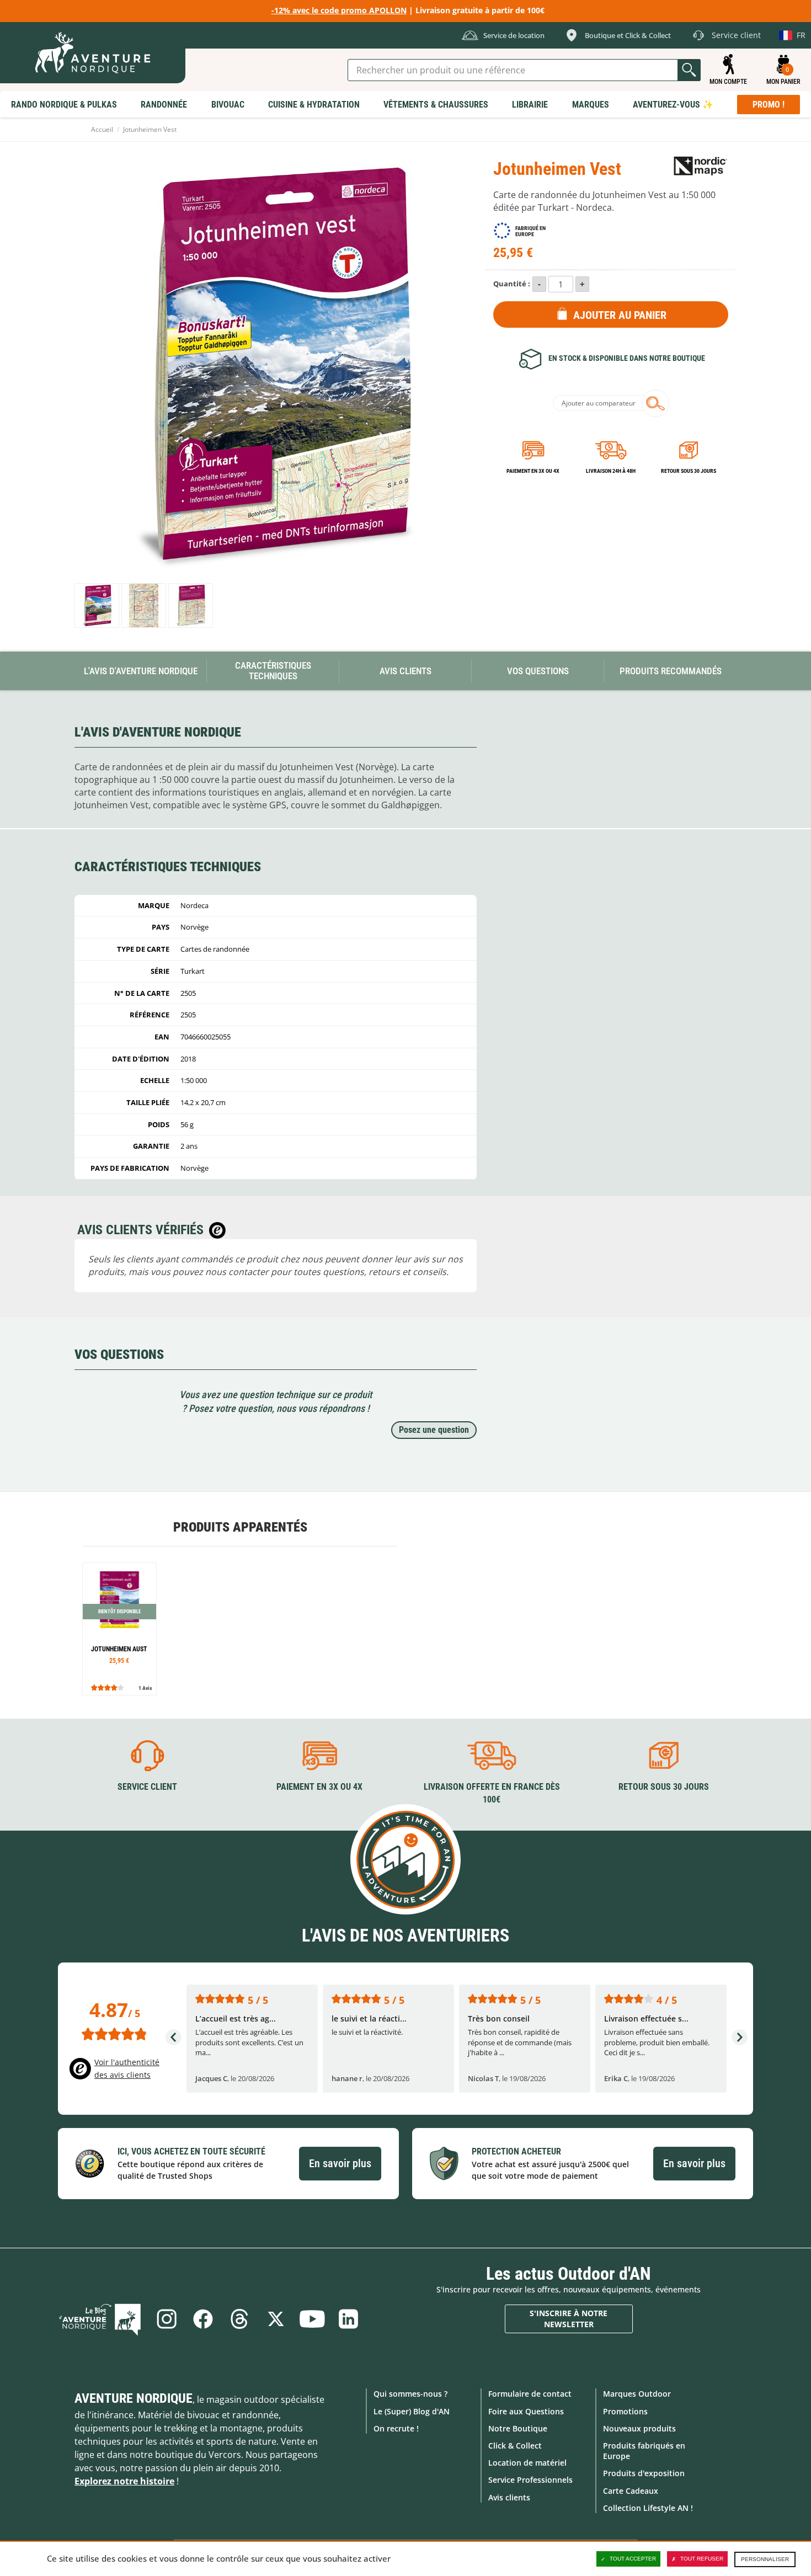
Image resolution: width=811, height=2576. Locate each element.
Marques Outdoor (637, 2394)
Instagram (167, 2319)
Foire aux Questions (526, 2411)
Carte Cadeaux (631, 2491)
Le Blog (100, 2319)
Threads (239, 2319)
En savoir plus (340, 2163)
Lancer (689, 70)
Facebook (203, 2319)
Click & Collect (515, 2446)
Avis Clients (405, 671)
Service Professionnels (530, 2480)
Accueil (102, 129)
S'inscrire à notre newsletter (569, 2319)
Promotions (625, 2411)
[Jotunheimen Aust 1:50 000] (119, 1629)
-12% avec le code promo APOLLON (339, 10)
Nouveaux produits (639, 2428)
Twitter (276, 2319)
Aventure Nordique (134, 2398)
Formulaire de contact (530, 2394)
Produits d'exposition (644, 2473)
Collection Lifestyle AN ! (648, 2508)
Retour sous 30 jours (689, 471)
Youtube (312, 2319)
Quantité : (512, 284)
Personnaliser (765, 2559)
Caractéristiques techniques (273, 671)
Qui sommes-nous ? (410, 2394)
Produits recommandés (671, 671)
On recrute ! (396, 2428)
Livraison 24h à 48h (611, 471)
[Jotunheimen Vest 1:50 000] (97, 606)
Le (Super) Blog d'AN (412, 2411)
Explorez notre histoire (124, 2481)
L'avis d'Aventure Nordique (141, 671)
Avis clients (509, 2497)
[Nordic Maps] (701, 165)
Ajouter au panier (620, 315)
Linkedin (349, 2319)
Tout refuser (702, 2559)
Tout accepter (633, 2559)
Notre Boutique (518, 2428)
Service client (147, 1787)
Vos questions (538, 671)
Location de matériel (527, 2463)
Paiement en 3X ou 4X (533, 471)
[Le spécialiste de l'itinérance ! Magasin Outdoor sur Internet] (93, 53)
